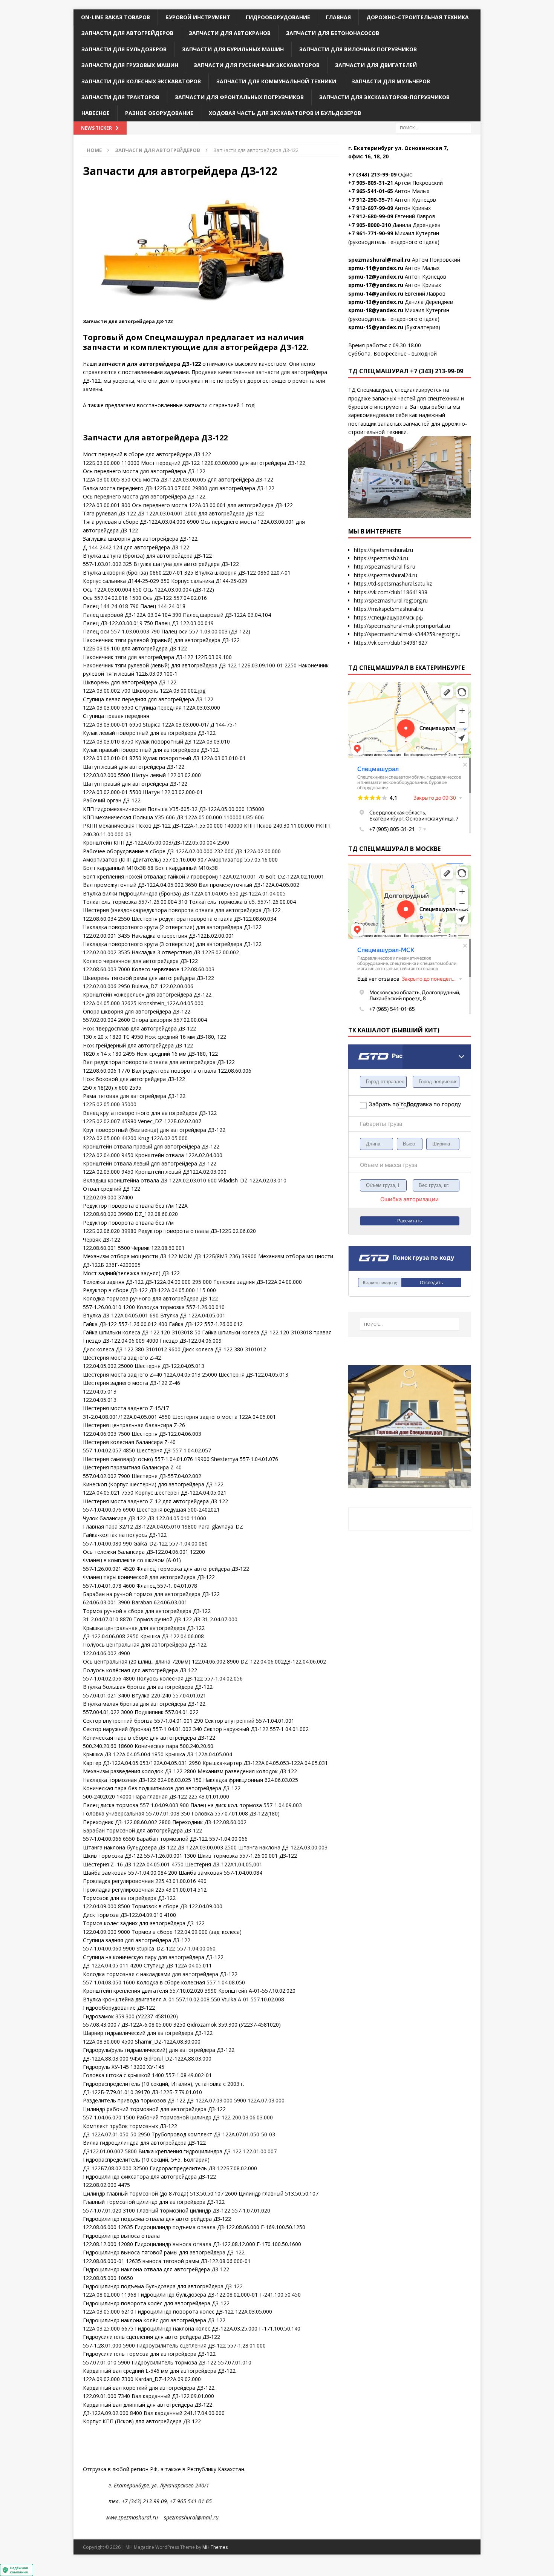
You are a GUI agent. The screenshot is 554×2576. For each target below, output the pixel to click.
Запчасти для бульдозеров (124, 49)
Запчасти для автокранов (230, 33)
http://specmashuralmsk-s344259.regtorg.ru (407, 634)
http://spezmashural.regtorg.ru (391, 600)
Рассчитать (409, 1221)
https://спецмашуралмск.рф (388, 617)
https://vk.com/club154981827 (391, 643)
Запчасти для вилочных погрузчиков (358, 49)
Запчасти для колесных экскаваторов (141, 81)
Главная (338, 17)
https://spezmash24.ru (381, 558)
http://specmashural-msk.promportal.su (402, 626)
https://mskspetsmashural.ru (389, 609)
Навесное (96, 113)
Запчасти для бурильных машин (233, 49)
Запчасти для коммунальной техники (276, 81)
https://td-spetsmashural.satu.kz (393, 583)
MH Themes (215, 2547)
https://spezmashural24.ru (386, 575)
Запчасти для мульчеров (391, 81)
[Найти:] (433, 127)
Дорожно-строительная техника (418, 17)
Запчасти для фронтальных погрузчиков (239, 97)
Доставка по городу (421, 1104)
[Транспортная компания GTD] (358, 1049)
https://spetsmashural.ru (383, 550)
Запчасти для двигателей (376, 65)
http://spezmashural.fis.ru (385, 567)
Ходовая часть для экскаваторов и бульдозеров (285, 113)
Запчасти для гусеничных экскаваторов (257, 65)
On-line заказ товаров (116, 17)
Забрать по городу (383, 1104)
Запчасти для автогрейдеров (127, 33)
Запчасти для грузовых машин (130, 65)
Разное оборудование (159, 113)
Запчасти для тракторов (120, 97)
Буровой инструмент (198, 17)
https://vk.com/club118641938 (391, 592)
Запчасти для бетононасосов (333, 33)
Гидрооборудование (278, 17)
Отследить (431, 1283)
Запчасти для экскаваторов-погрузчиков (384, 97)
